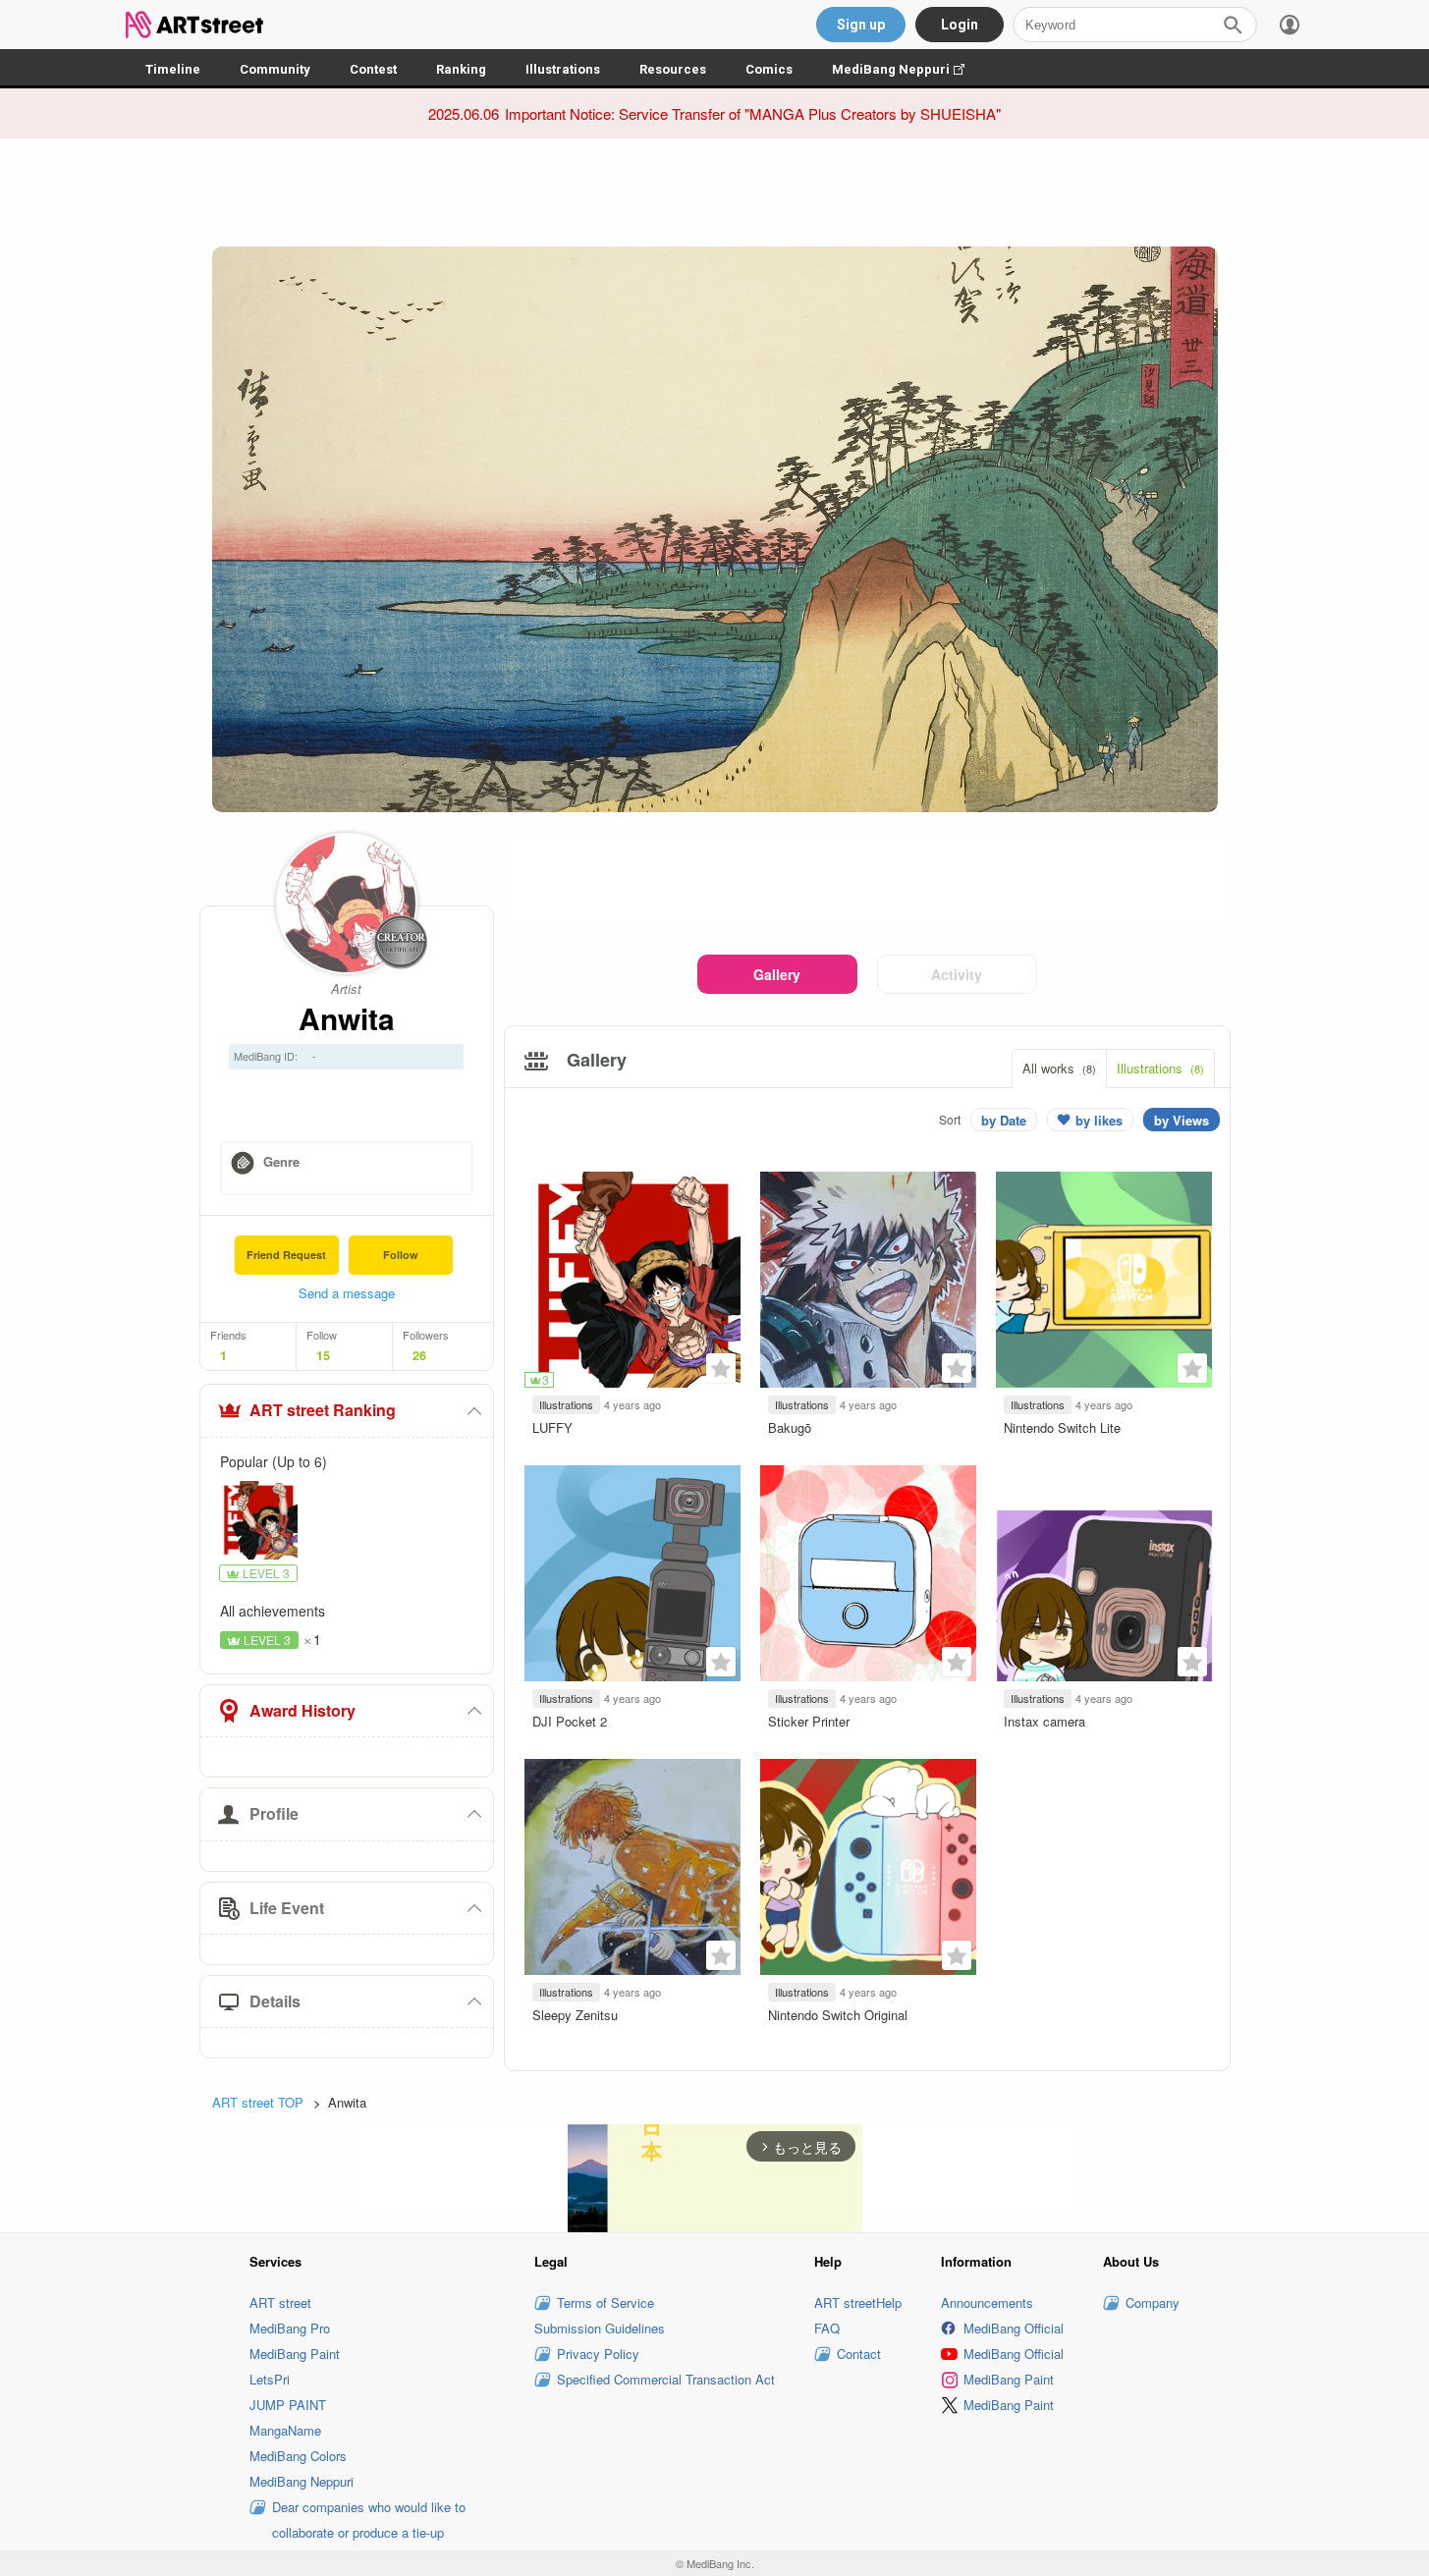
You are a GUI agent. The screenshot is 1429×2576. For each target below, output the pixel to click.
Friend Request (286, 1255)
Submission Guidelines (600, 2328)
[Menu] (1290, 25)
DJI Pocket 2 (570, 1721)
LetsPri (270, 2379)
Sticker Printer (809, 1721)
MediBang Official (1014, 2328)
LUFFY (552, 1427)
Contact (859, 2354)
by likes (1099, 1120)
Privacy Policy (598, 2354)
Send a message (347, 1293)
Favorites (721, 1368)
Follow (401, 1255)
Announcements (987, 2302)
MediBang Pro (290, 2328)
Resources (673, 69)
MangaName (285, 2430)
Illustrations (563, 69)
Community (275, 69)
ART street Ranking (323, 1410)
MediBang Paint (295, 2354)
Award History (302, 1710)
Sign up (861, 25)
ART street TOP (258, 2102)
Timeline (173, 69)
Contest (373, 69)
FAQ (827, 2328)
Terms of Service (605, 2302)
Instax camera (1044, 1721)
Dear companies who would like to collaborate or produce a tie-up (369, 2520)
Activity (957, 974)
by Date (1004, 1120)
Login (960, 25)
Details (275, 2001)
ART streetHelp (858, 2302)
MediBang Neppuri (908, 69)
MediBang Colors (298, 2456)
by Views (1182, 1120)
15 (323, 1355)
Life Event (287, 1908)
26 (419, 1355)
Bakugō (790, 1427)
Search (1233, 25)
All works (1059, 1068)
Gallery (777, 974)
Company (1153, 2302)
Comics (769, 69)
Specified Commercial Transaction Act (666, 2379)
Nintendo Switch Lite (1062, 1427)
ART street (280, 2302)
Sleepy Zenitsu (575, 2015)
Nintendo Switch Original (838, 2015)
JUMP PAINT (288, 2405)
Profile (274, 1813)
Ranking (461, 69)
